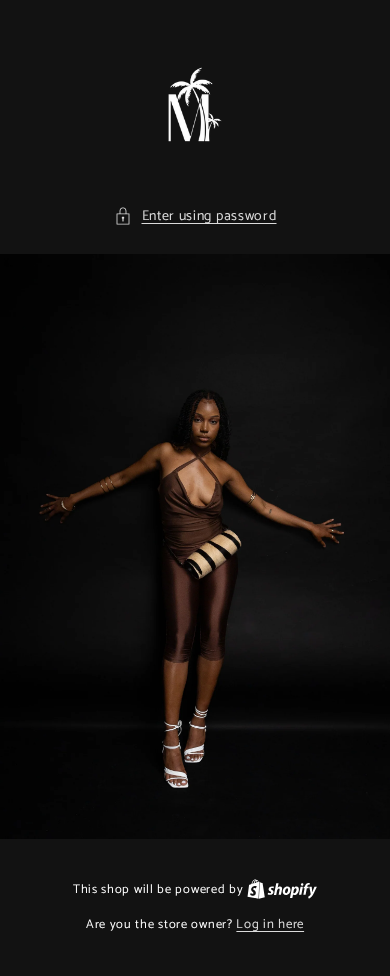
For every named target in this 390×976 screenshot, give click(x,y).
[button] (195, 216)
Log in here (270, 925)
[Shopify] (282, 889)
